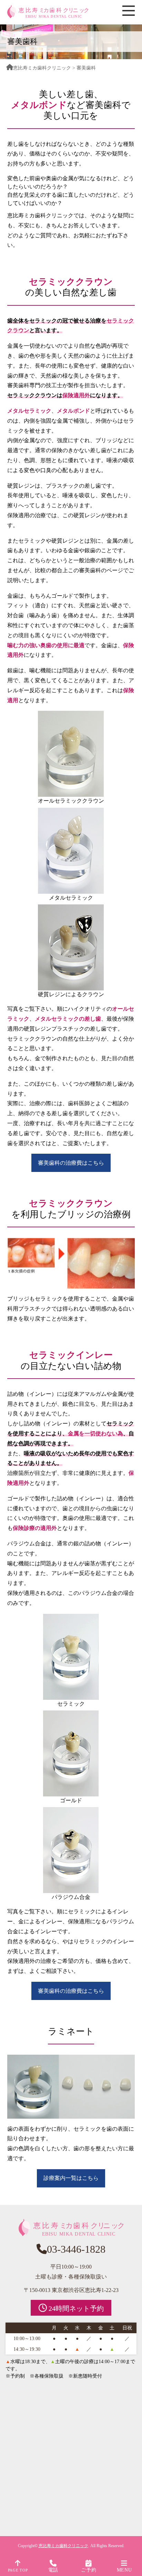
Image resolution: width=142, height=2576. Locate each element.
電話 (53, 2570)
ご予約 (89, 2570)
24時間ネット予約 (75, 2308)
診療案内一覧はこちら (71, 2178)
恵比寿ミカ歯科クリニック (42, 68)
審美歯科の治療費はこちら (71, 1163)
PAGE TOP (18, 2570)
